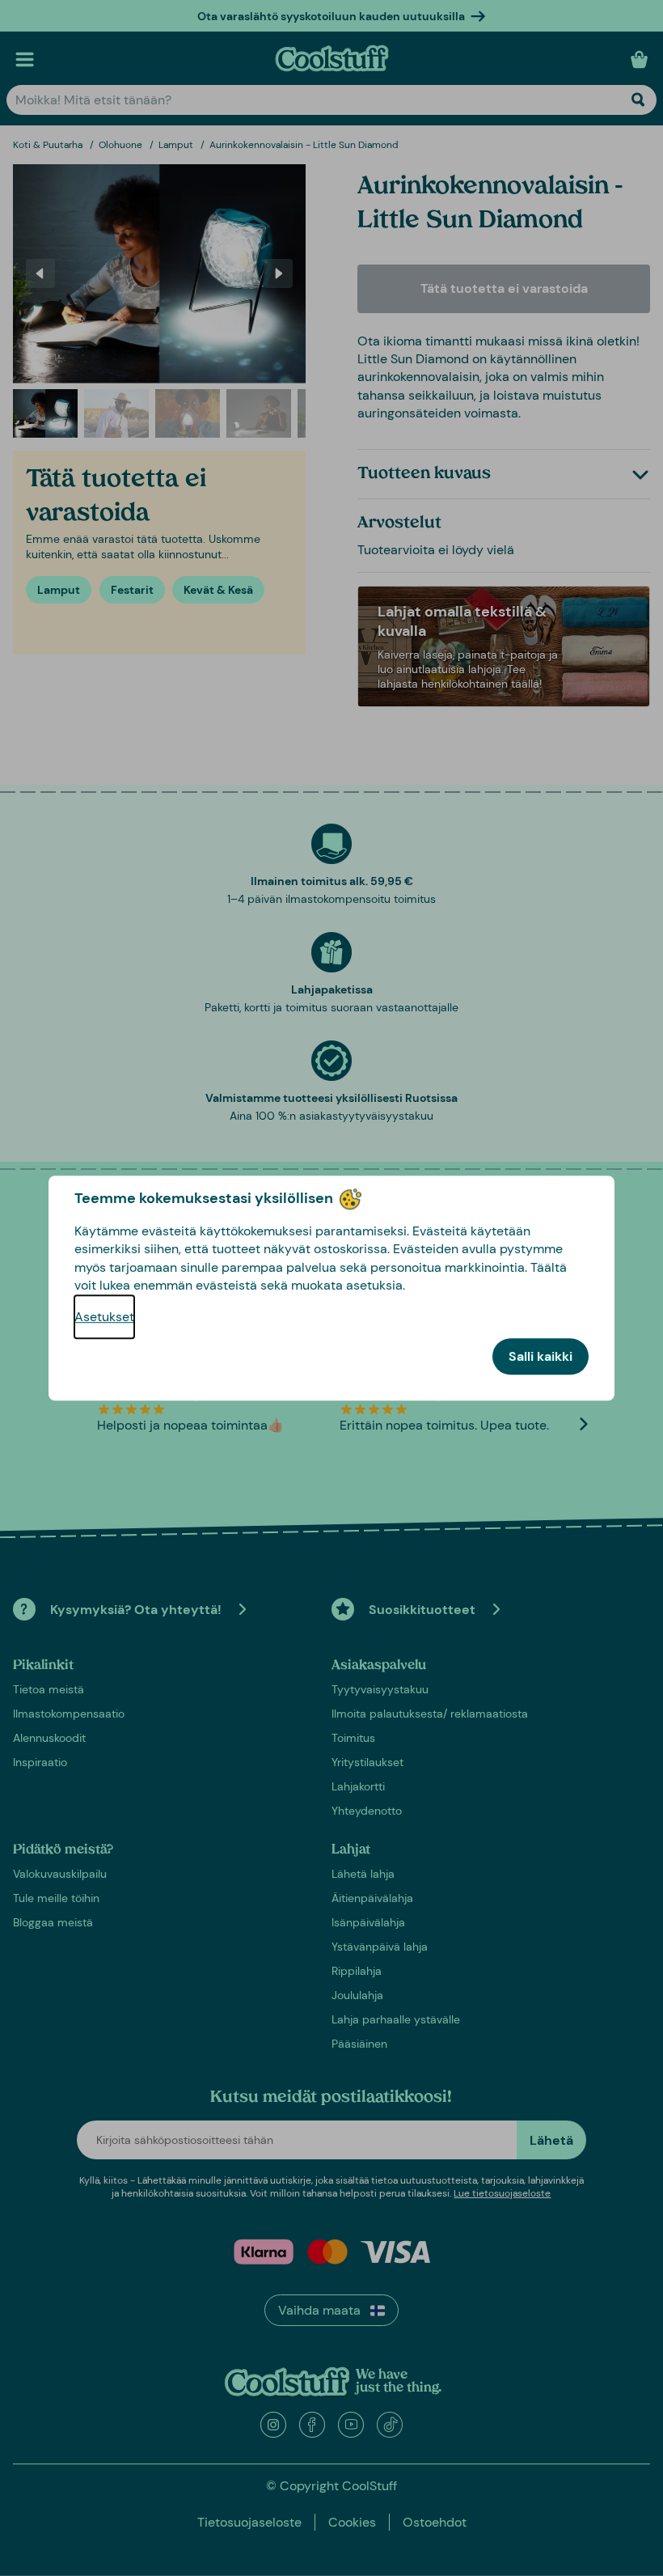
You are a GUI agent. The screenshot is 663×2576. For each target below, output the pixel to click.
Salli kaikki (541, 1356)
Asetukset (104, 1317)
